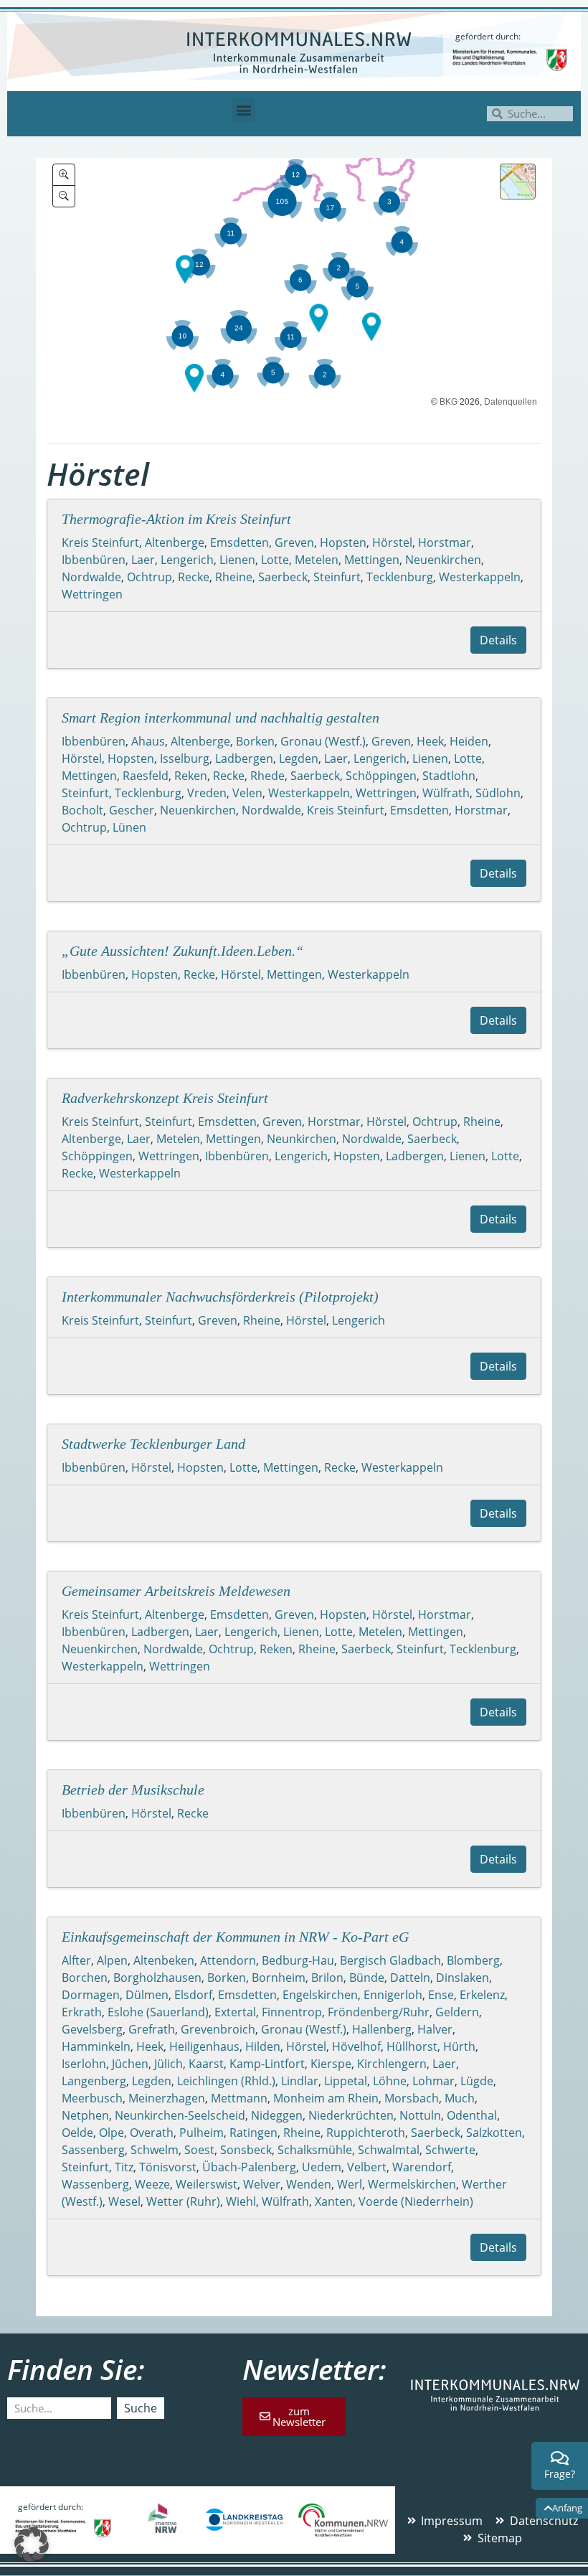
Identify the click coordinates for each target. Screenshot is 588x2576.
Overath (152, 2133)
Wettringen (92, 594)
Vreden (207, 793)
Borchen (85, 1978)
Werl (350, 2184)
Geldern (457, 2012)
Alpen (112, 1960)
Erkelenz (482, 1995)
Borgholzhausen (157, 1978)
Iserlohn (84, 2064)
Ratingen (253, 2133)
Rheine (234, 577)
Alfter (76, 1960)
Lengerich (187, 560)
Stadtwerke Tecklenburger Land (153, 1444)
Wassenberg (95, 2184)
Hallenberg (382, 2029)
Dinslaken (463, 1978)
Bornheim (279, 1978)
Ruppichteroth (366, 2133)
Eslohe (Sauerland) (158, 2012)
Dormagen (91, 1995)
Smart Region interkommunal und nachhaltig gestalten (220, 718)
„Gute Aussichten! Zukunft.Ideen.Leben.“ (182, 951)
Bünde (367, 1978)
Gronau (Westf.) (323, 741)
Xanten (334, 2201)
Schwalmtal (389, 2150)
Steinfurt (337, 577)
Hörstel (392, 542)
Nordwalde (91, 577)
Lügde (477, 2081)
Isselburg (185, 758)
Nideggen (277, 2115)
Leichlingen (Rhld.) (226, 2081)
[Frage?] (560, 2458)
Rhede (267, 776)
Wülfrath (446, 793)
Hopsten (343, 542)
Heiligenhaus (204, 2046)
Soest (199, 2150)
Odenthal (472, 2115)
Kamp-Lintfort (267, 2064)
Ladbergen (244, 758)
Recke (194, 577)
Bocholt (82, 810)
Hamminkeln (96, 2046)
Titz (124, 2167)
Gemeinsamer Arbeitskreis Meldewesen (176, 1591)
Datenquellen (511, 402)
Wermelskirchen (412, 2184)
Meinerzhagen (167, 2098)
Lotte (275, 560)
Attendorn (228, 1960)
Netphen (85, 2115)
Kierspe (331, 2064)
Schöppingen (381, 776)
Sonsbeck (246, 2150)
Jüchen (130, 2064)
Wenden (309, 2184)
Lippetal (346, 2081)
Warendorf (422, 2167)
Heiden (469, 741)
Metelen (317, 560)
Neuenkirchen (443, 560)
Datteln (410, 1978)
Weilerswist (207, 2184)
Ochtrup (150, 577)
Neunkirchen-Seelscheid (180, 2115)
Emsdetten (240, 542)
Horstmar (445, 542)
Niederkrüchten (351, 2115)
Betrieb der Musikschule (133, 1790)
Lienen (237, 560)
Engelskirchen (320, 1995)
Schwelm (155, 2150)
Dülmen (147, 1995)
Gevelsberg (92, 2029)
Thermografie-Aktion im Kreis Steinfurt (176, 519)
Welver (262, 2184)
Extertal (235, 2012)
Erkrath (82, 2012)
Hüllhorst (412, 2046)
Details (498, 640)
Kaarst (206, 2064)
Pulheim (201, 2133)
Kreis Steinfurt (100, 542)
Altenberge (175, 542)
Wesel (124, 2201)
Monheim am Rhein (326, 2098)
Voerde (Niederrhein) (416, 2201)
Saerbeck (283, 577)
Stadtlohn (449, 776)
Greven (294, 542)
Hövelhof (356, 2046)
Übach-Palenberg (249, 2167)
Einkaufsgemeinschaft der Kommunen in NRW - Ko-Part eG (235, 1937)
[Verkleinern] (64, 196)
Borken (255, 741)
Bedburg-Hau (298, 1960)
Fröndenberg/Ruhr (379, 2012)
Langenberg (94, 2081)
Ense (441, 1995)
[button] (243, 110)
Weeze (152, 2184)
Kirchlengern (392, 2064)
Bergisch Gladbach (390, 1960)
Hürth (459, 2046)
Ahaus (148, 741)
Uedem (322, 2167)
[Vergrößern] (64, 175)
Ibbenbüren (94, 560)
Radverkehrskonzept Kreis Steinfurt (165, 1098)
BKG (449, 402)
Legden (299, 758)
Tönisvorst (168, 2167)
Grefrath (152, 2029)
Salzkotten (494, 2133)
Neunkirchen (302, 1139)
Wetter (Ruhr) (183, 2201)
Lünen (129, 827)
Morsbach (412, 2098)
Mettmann (239, 2098)
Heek (430, 741)
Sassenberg (93, 2150)
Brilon (327, 1978)
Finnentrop (292, 2012)
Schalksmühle (315, 2150)
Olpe (112, 2133)
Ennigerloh (393, 1995)
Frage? (560, 2474)
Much (460, 2098)
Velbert (367, 2167)
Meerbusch (92, 2098)
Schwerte (450, 2150)
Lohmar (433, 2081)
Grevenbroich (218, 2029)
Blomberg (473, 1960)
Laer (143, 560)
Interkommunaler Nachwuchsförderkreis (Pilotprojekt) (220, 1297)
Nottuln (420, 2115)
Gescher (132, 810)
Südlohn (498, 793)
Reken (191, 776)
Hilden (263, 2046)
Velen (247, 793)
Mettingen (372, 560)
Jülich (169, 2064)
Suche (141, 2408)
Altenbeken (164, 1960)
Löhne (390, 2081)
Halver (435, 2029)
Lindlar (300, 2081)
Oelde (77, 2133)
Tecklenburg (400, 577)
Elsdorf (193, 1995)
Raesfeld (146, 776)
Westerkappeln (480, 577)
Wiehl (241, 2201)
